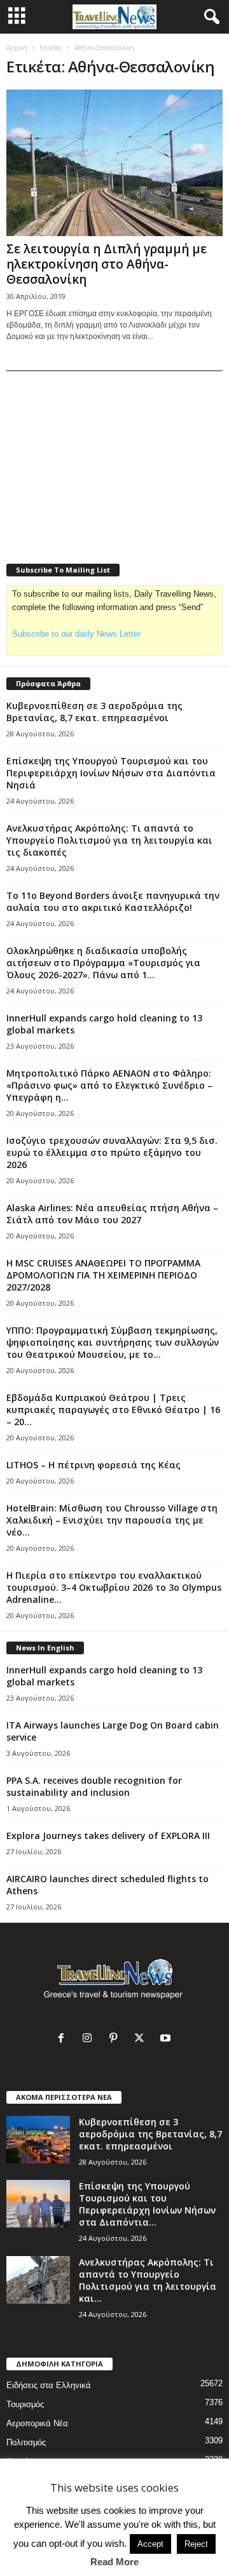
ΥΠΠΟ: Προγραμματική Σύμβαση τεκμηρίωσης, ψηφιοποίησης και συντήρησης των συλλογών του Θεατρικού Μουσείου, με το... (113, 1342)
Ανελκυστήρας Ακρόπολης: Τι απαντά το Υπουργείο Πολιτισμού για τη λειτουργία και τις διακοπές (109, 840)
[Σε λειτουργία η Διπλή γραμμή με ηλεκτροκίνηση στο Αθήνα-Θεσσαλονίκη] (114, 163)
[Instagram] (90, 2039)
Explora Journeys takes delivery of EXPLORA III (108, 1836)
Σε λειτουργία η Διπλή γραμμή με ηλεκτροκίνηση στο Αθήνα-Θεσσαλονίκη (107, 264)
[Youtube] (167, 2039)
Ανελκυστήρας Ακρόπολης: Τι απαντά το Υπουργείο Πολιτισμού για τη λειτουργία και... (148, 2280)
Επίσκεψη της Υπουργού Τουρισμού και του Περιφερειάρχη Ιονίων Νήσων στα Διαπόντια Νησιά (111, 773)
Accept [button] (150, 2544)
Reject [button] (196, 2544)
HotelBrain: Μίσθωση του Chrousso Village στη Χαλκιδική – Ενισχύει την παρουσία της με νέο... (112, 1520)
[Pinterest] (116, 2039)
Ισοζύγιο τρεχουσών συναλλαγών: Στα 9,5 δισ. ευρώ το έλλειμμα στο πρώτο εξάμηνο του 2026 (112, 1152)
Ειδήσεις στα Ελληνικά (49, 2385)
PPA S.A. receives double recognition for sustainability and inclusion (94, 1786)
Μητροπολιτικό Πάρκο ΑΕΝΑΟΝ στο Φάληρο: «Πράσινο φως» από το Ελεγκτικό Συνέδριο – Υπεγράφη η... (109, 1085)
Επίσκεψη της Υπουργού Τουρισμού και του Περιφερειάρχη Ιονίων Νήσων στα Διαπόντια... (147, 2204)
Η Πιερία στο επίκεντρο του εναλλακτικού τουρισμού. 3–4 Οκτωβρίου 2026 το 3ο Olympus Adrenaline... (114, 1587)
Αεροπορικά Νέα (37, 2423)
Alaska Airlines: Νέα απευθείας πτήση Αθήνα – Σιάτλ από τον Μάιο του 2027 (112, 1214)
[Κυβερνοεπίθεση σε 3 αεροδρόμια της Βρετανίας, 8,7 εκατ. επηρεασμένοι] (38, 2140)
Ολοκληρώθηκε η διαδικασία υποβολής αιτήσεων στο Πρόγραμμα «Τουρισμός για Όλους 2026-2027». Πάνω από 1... (103, 963)
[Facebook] (64, 2039)
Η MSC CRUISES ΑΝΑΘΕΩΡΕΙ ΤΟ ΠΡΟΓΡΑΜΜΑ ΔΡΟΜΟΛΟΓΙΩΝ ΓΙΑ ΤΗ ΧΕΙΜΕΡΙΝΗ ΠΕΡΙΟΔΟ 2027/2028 (103, 1275)
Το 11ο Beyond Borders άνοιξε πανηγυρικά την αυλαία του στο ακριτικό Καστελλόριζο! (113, 901)
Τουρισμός (25, 2404)
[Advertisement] (102, 459)
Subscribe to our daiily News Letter (76, 634)
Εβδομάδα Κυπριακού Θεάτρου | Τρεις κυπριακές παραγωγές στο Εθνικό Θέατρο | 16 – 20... (113, 1410)
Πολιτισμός (26, 2442)
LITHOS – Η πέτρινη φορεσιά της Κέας (94, 1465)
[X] (142, 2039)
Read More (114, 2562)
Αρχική (17, 48)
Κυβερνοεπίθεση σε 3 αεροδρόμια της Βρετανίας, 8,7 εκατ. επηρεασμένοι (94, 712)
